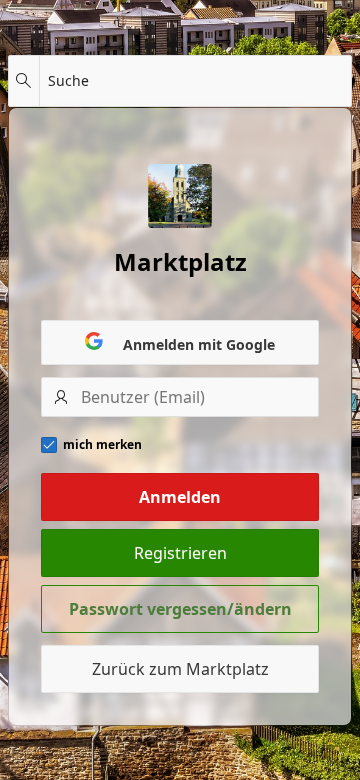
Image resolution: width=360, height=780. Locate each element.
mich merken (102, 445)
